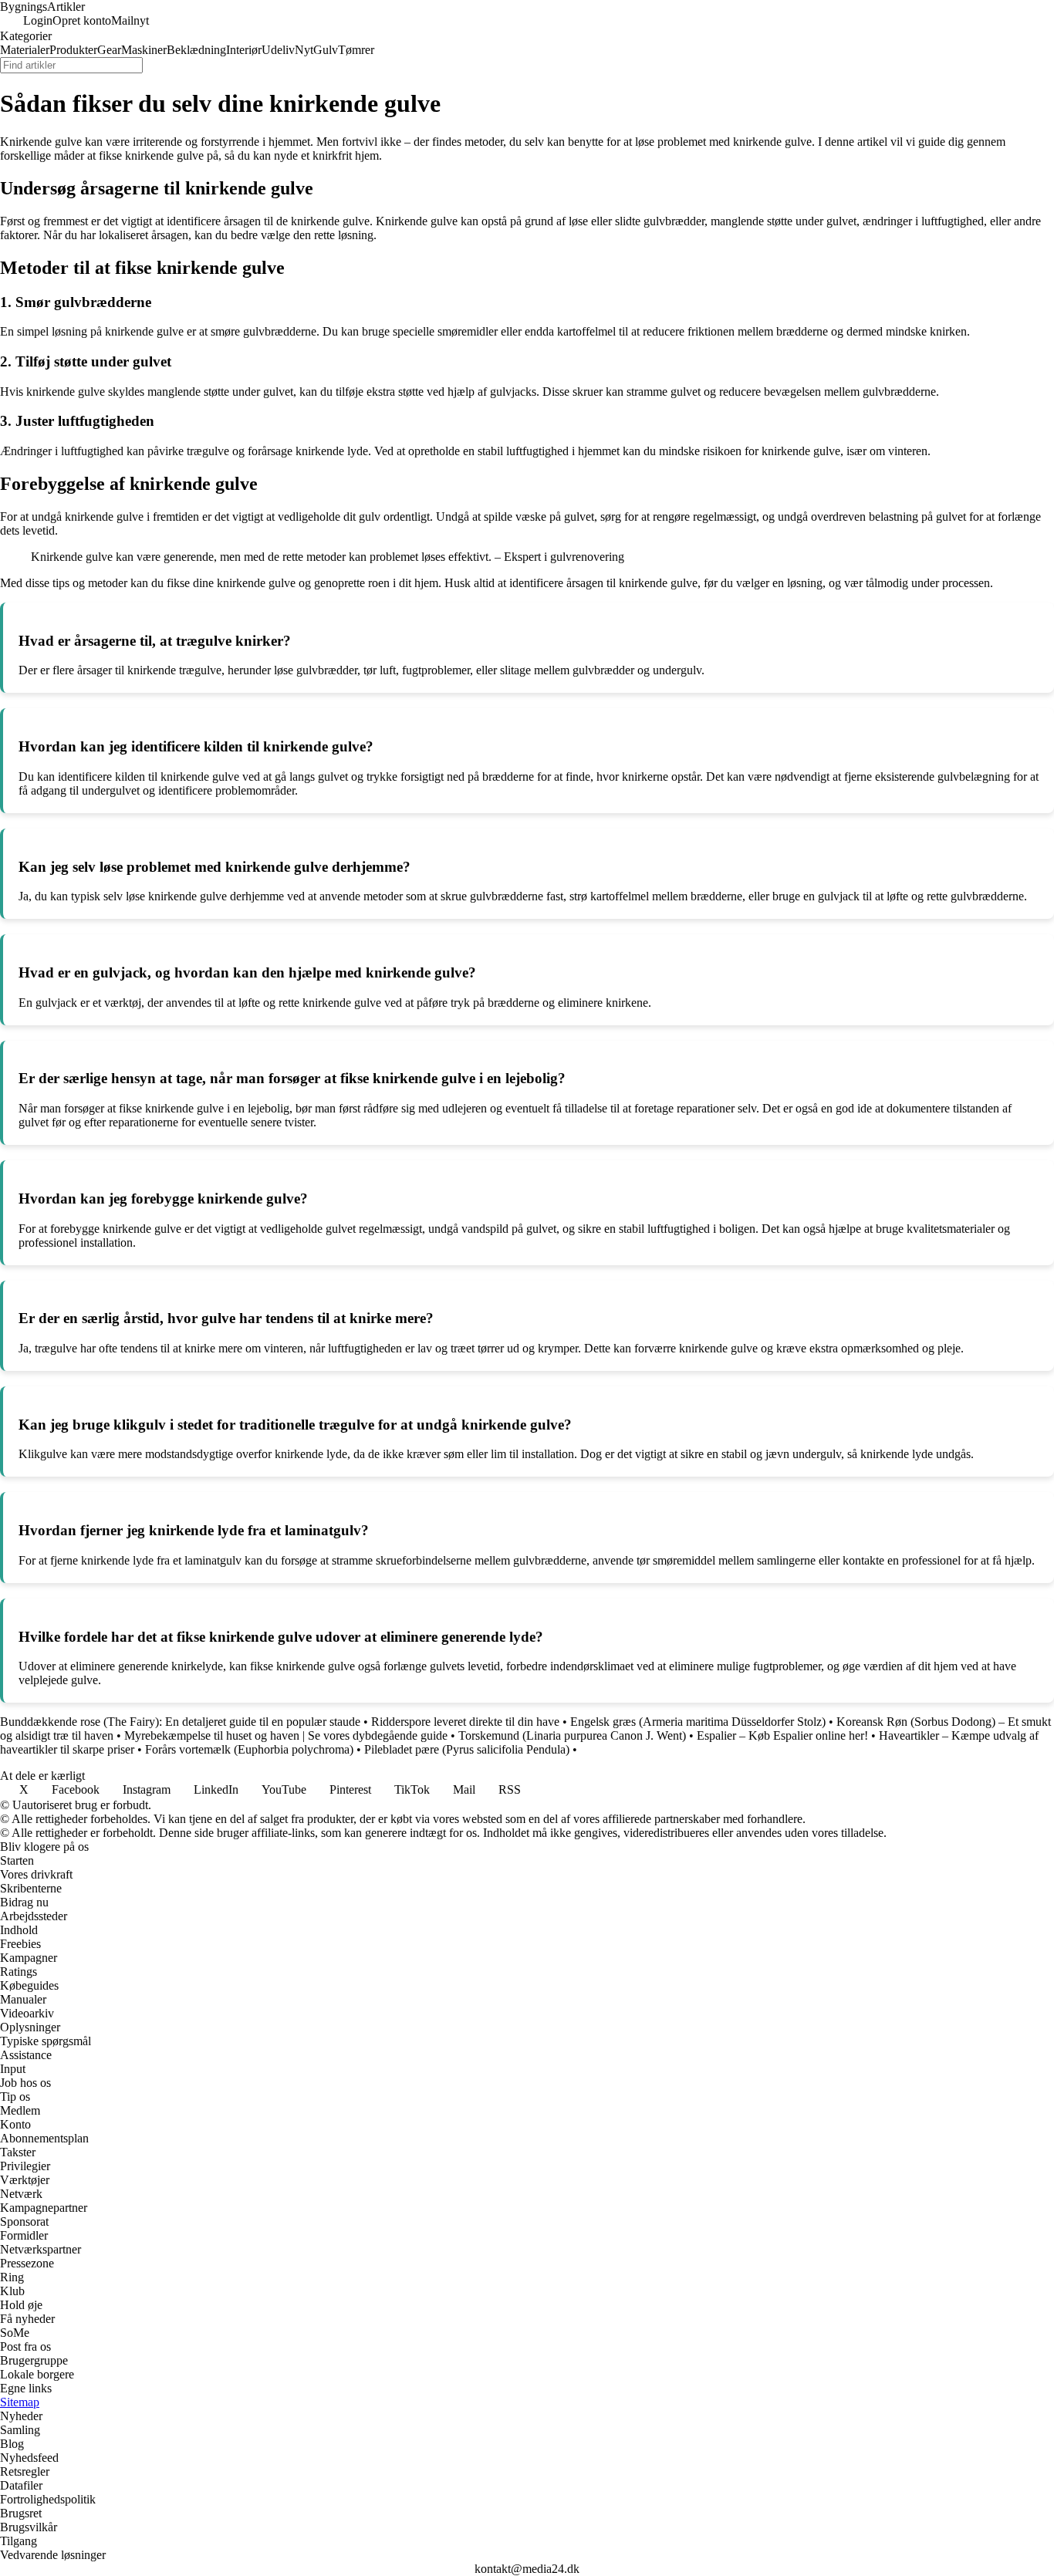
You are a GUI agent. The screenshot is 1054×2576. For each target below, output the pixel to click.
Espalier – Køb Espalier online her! (784, 1735)
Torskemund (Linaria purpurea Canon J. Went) (572, 1735)
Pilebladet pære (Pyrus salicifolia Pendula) (467, 1749)
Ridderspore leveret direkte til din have (465, 1722)
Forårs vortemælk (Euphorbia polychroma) (249, 1749)
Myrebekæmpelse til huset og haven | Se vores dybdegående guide (286, 1735)
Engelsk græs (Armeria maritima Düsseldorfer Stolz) (698, 1722)
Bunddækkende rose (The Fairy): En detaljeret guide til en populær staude (180, 1722)
